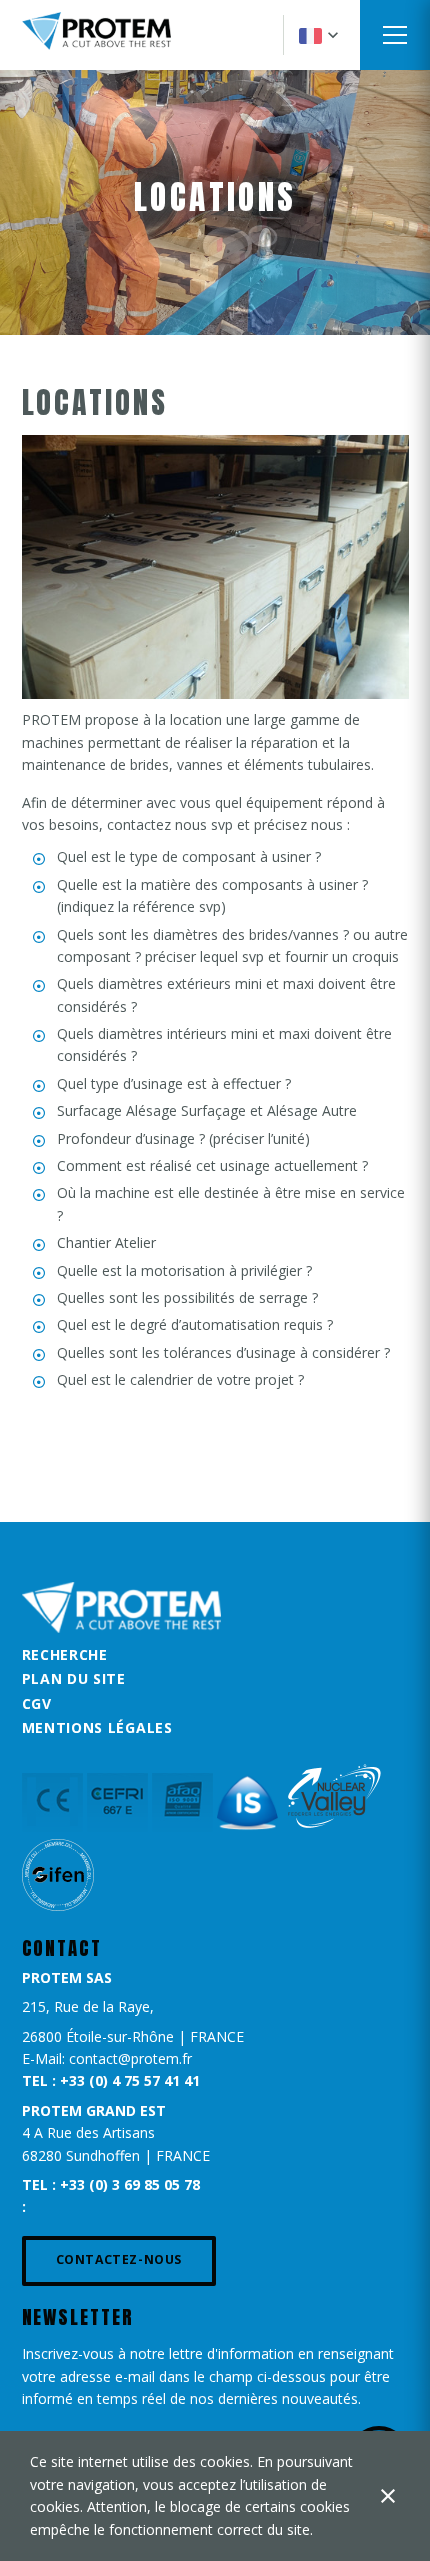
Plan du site (74, 1678)
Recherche (65, 1654)
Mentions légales (97, 1727)
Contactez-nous (119, 2259)
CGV (37, 1703)
